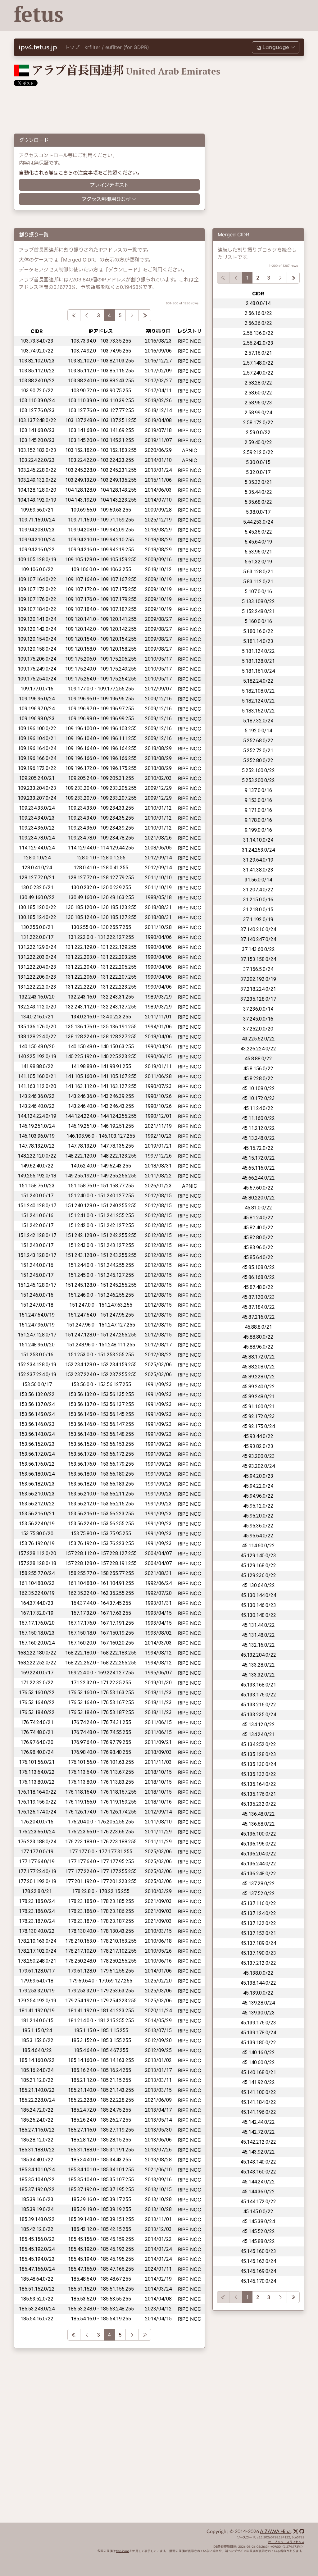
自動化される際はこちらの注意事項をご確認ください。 (81, 173)
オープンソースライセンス (286, 2542)
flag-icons (123, 2551)
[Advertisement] (190, 16)
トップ (72, 47)
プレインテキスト (109, 185)
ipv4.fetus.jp (38, 47)
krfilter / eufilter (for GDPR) (117, 47)
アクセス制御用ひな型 (106, 199)
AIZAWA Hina (275, 2532)
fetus (39, 14)
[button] (276, 47)
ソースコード (246, 2537)
